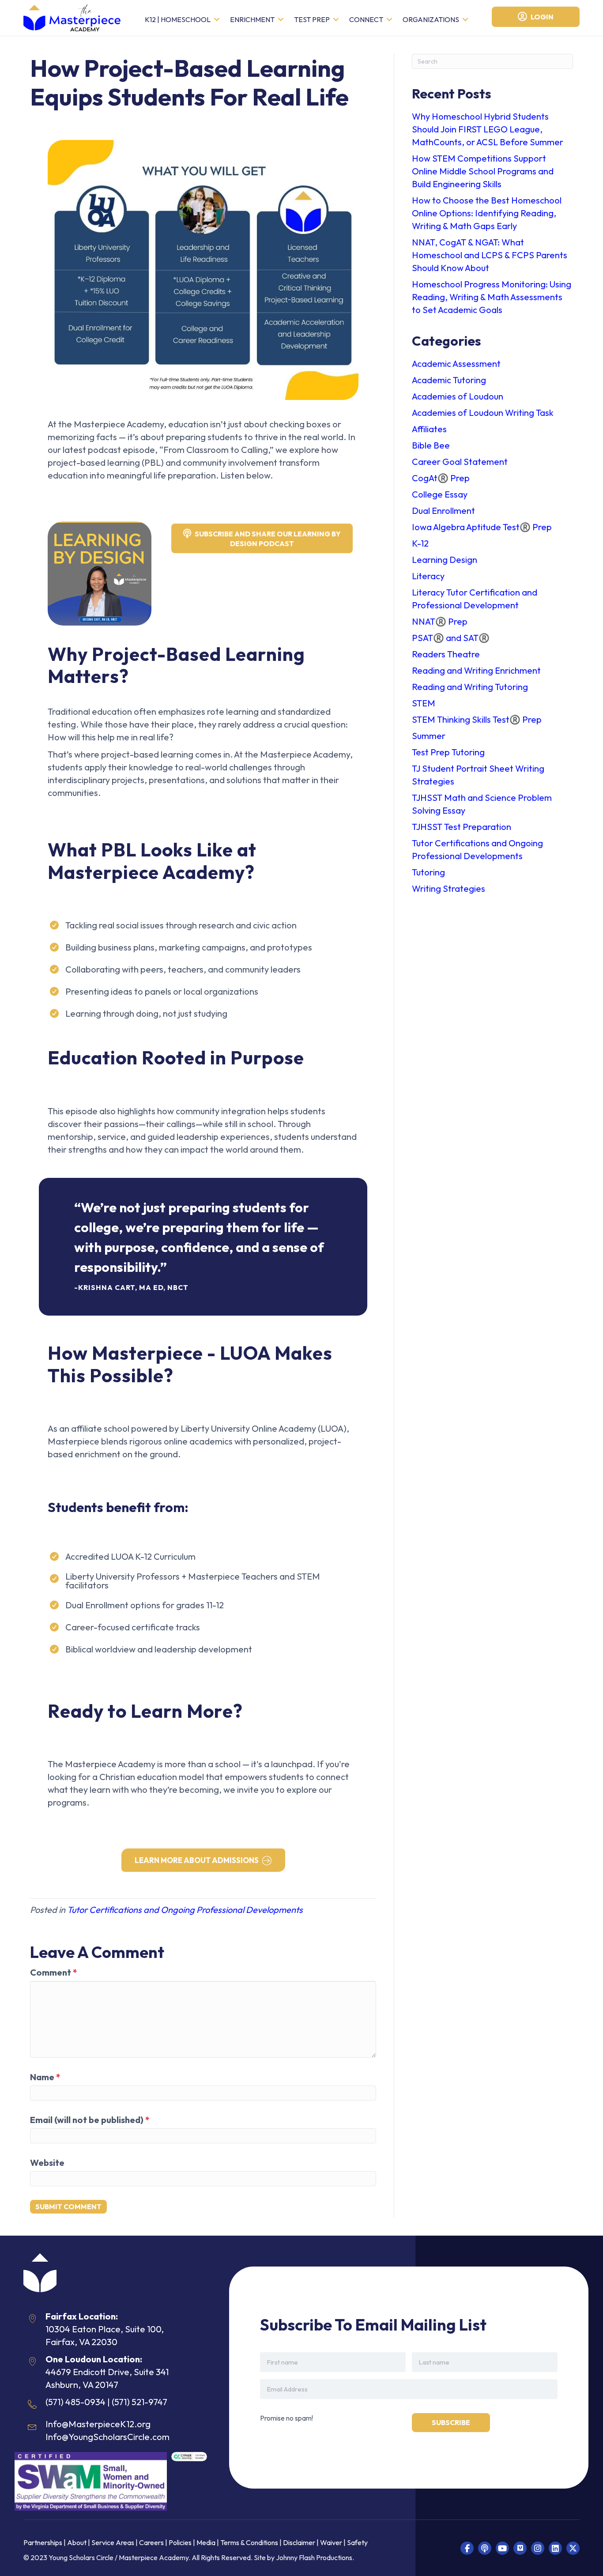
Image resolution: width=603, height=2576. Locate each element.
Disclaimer (300, 2543)
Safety (357, 2543)
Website (47, 2163)
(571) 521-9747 (139, 2402)
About (77, 2543)
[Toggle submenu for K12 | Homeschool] (217, 20)
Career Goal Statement (460, 462)
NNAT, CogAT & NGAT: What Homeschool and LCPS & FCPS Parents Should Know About (490, 255)
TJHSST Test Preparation (462, 827)
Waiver (331, 2543)
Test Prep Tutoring (448, 752)
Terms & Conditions (249, 2543)
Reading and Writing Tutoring (470, 687)
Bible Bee (431, 445)
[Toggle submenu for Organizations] (465, 20)
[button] (467, 2548)
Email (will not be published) (90, 2120)
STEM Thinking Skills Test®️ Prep (477, 719)
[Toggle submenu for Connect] (389, 20)
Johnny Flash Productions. (315, 2557)
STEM (424, 703)
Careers (151, 2543)
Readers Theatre (446, 654)
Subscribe (451, 2422)
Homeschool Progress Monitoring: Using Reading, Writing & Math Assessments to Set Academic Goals (492, 297)
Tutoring (428, 872)
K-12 (420, 543)
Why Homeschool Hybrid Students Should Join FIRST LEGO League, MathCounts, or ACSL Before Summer (488, 129)
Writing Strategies (448, 888)
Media (206, 2543)
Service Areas (113, 2543)
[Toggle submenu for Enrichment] (281, 20)
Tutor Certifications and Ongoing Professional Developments (185, 1910)
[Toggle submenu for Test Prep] (336, 20)
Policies (180, 2543)
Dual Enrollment (443, 511)
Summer (429, 736)
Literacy (428, 576)
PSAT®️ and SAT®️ (451, 638)
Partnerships (43, 2543)
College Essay (440, 494)
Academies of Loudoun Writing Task (483, 413)
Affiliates (429, 429)
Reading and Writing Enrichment (476, 670)
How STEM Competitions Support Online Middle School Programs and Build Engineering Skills (483, 171)
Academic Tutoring (449, 380)
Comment (54, 1972)
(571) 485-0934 (75, 2402)
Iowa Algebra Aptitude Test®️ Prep (482, 527)
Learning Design (445, 560)
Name (45, 2077)
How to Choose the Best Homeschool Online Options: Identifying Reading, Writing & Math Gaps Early (487, 213)
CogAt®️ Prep (441, 478)
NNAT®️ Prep (440, 621)
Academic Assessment (456, 364)
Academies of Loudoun (458, 396)
